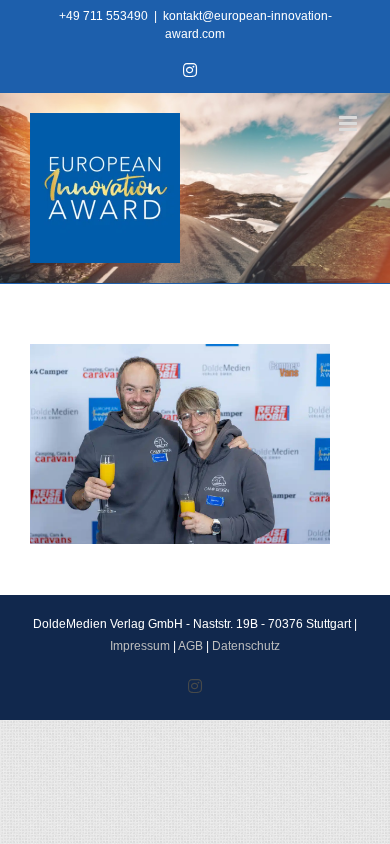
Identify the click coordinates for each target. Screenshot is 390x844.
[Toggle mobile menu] (349, 123)
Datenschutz (246, 646)
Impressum (140, 646)
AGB (190, 646)
